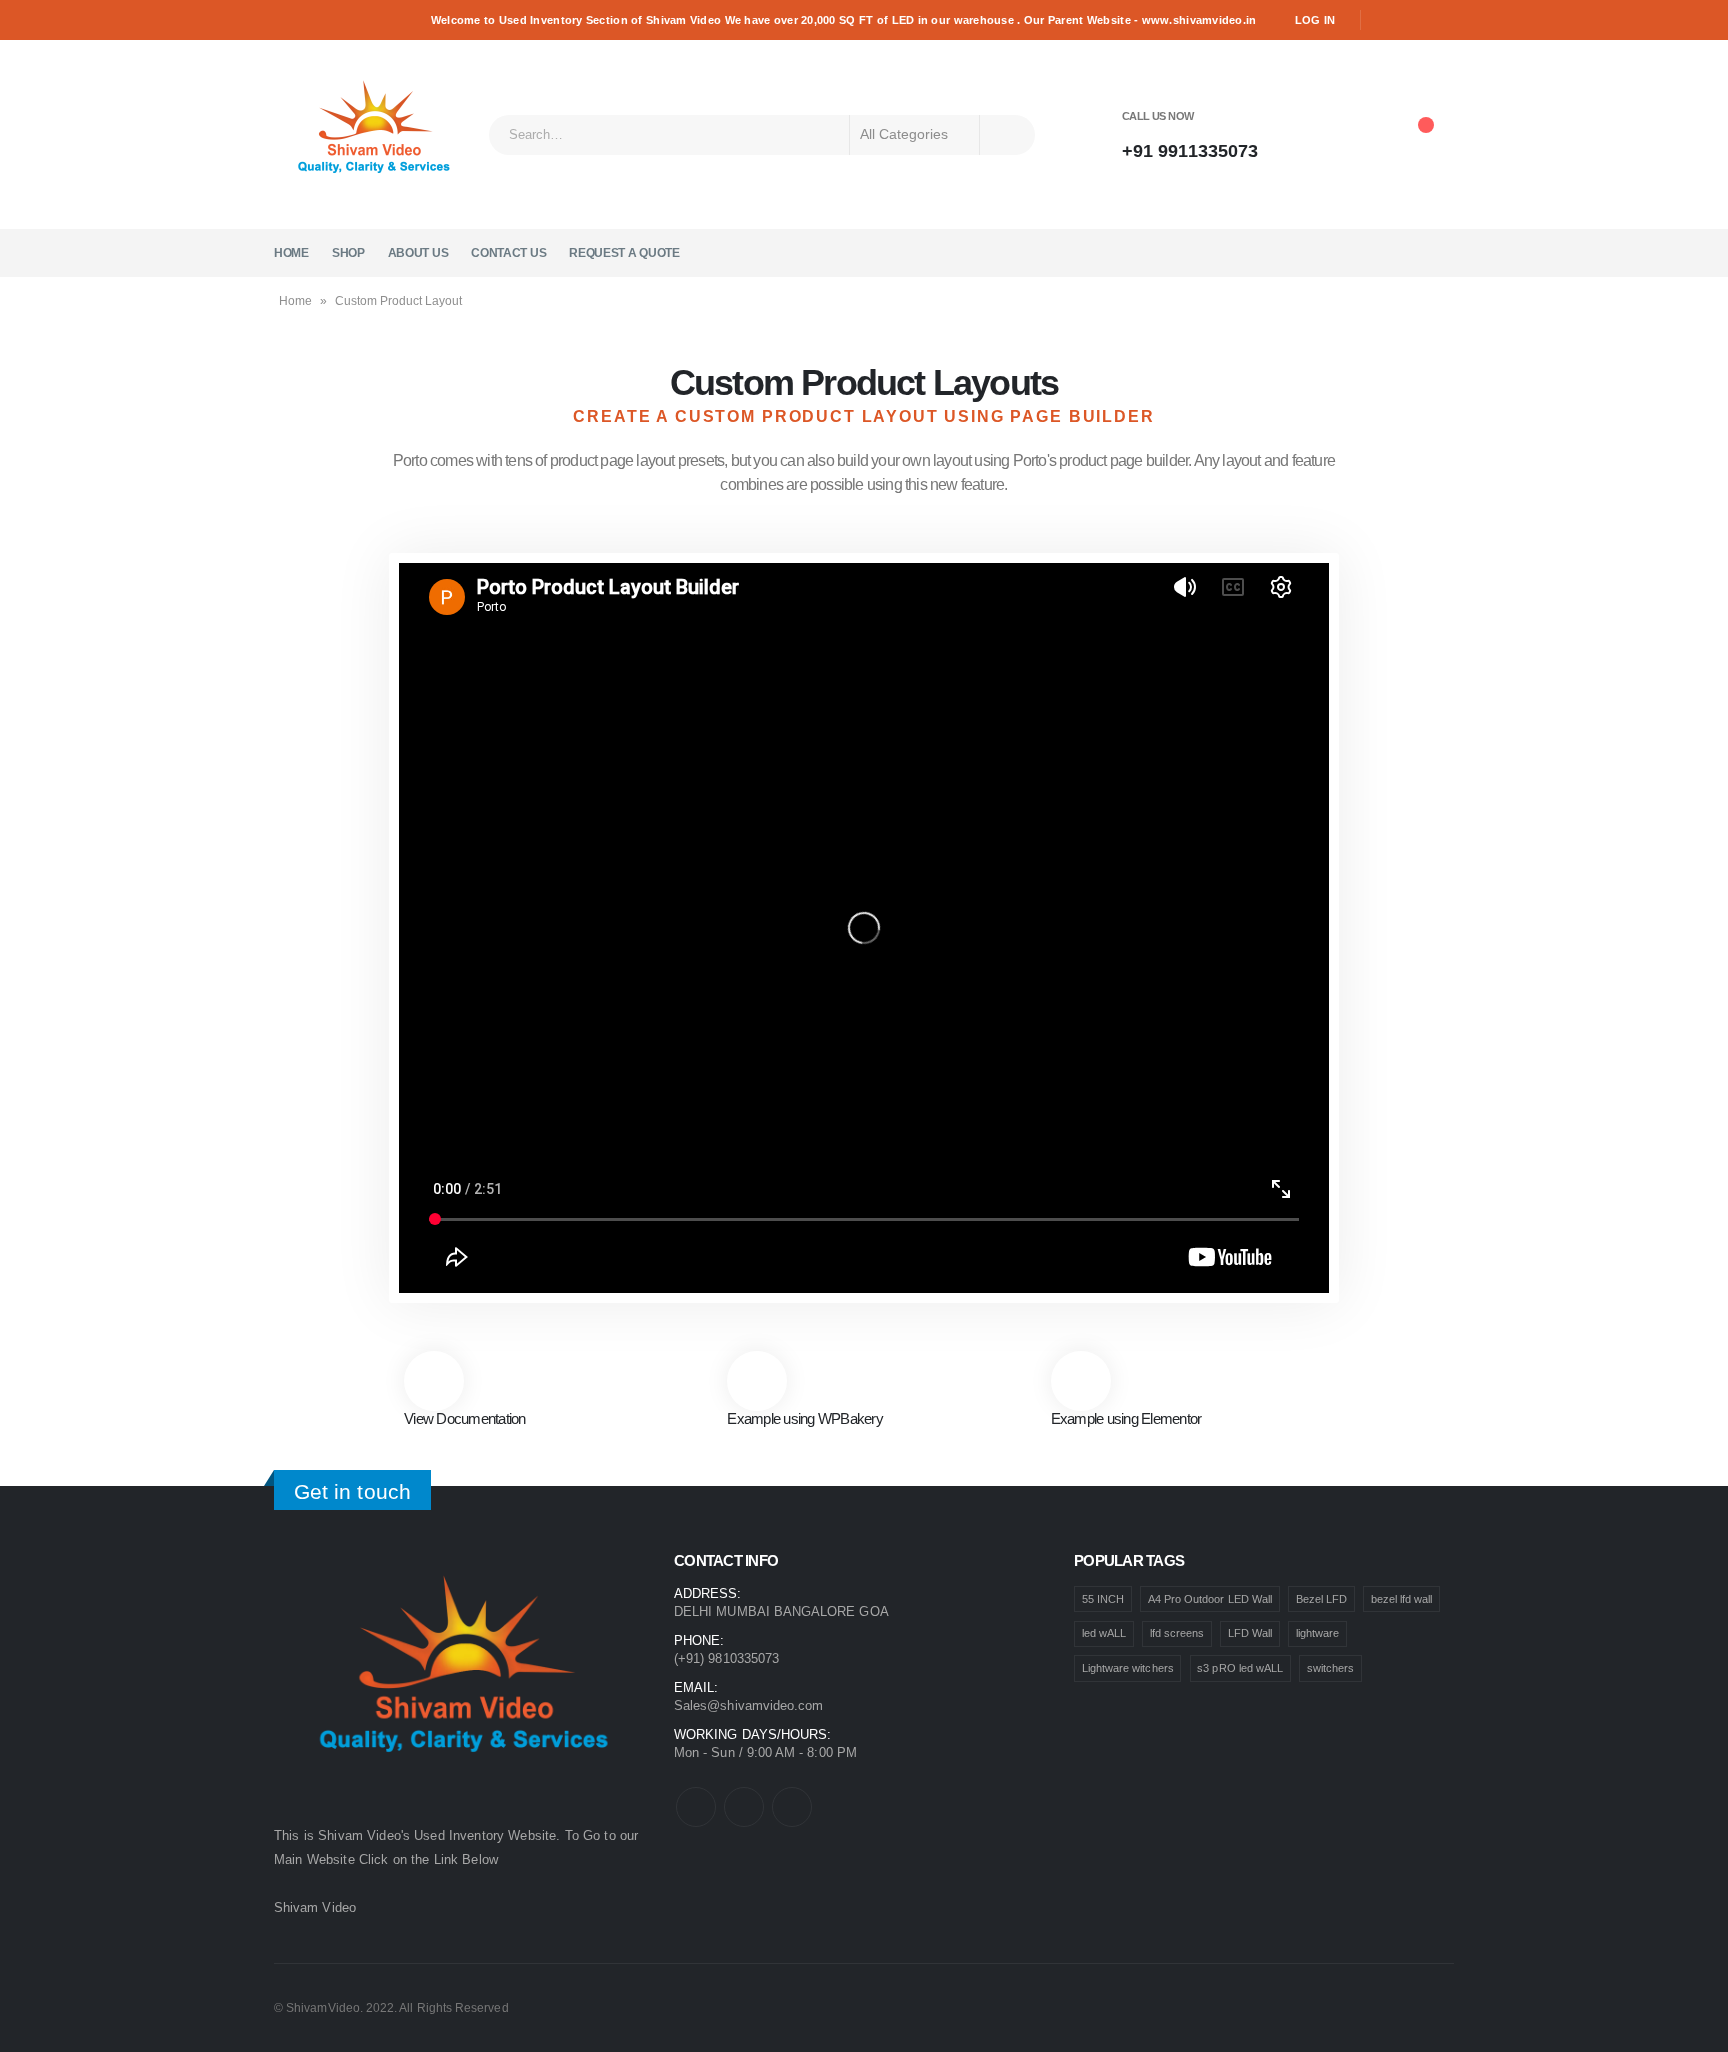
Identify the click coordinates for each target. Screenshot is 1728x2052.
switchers (1331, 1668)
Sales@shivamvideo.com (748, 1705)
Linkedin (792, 1807)
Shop (348, 253)
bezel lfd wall (1402, 1599)
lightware (1318, 1633)
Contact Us (508, 253)
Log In (1315, 20)
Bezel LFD (1322, 1599)
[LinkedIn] (1441, 20)
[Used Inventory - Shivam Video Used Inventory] (374, 134)
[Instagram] (1413, 20)
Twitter (744, 1807)
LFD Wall (1250, 1633)
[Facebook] (1384, 20)
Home (291, 253)
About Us (418, 253)
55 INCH (1103, 1599)
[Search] (1007, 135)
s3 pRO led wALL (1240, 1668)
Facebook (696, 1807)
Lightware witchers (1128, 1668)
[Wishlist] (1364, 135)
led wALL (1104, 1633)
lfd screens (1177, 1633)
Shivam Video (315, 1907)
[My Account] (1310, 135)
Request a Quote (624, 253)
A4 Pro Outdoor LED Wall (1210, 1599)
